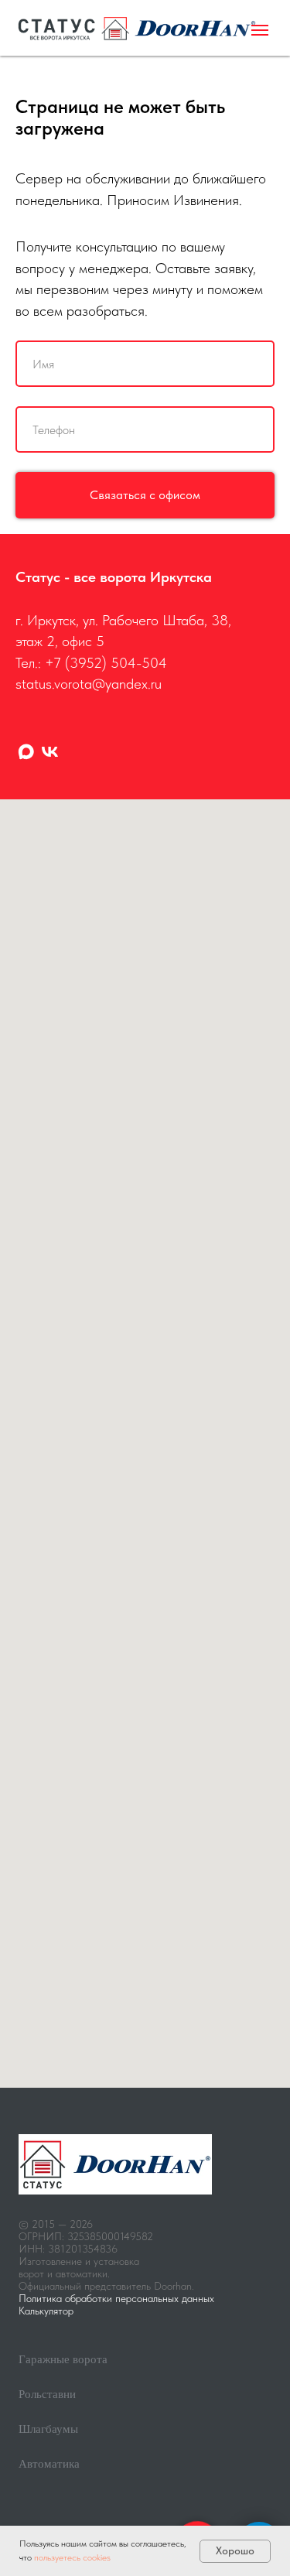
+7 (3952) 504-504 (106, 663)
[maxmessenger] (26, 752)
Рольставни (47, 2394)
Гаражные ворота (63, 2359)
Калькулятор (46, 2311)
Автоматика (49, 2464)
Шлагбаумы (48, 2429)
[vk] (50, 752)
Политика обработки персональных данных (116, 2298)
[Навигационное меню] (260, 30)
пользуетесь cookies (72, 2557)
